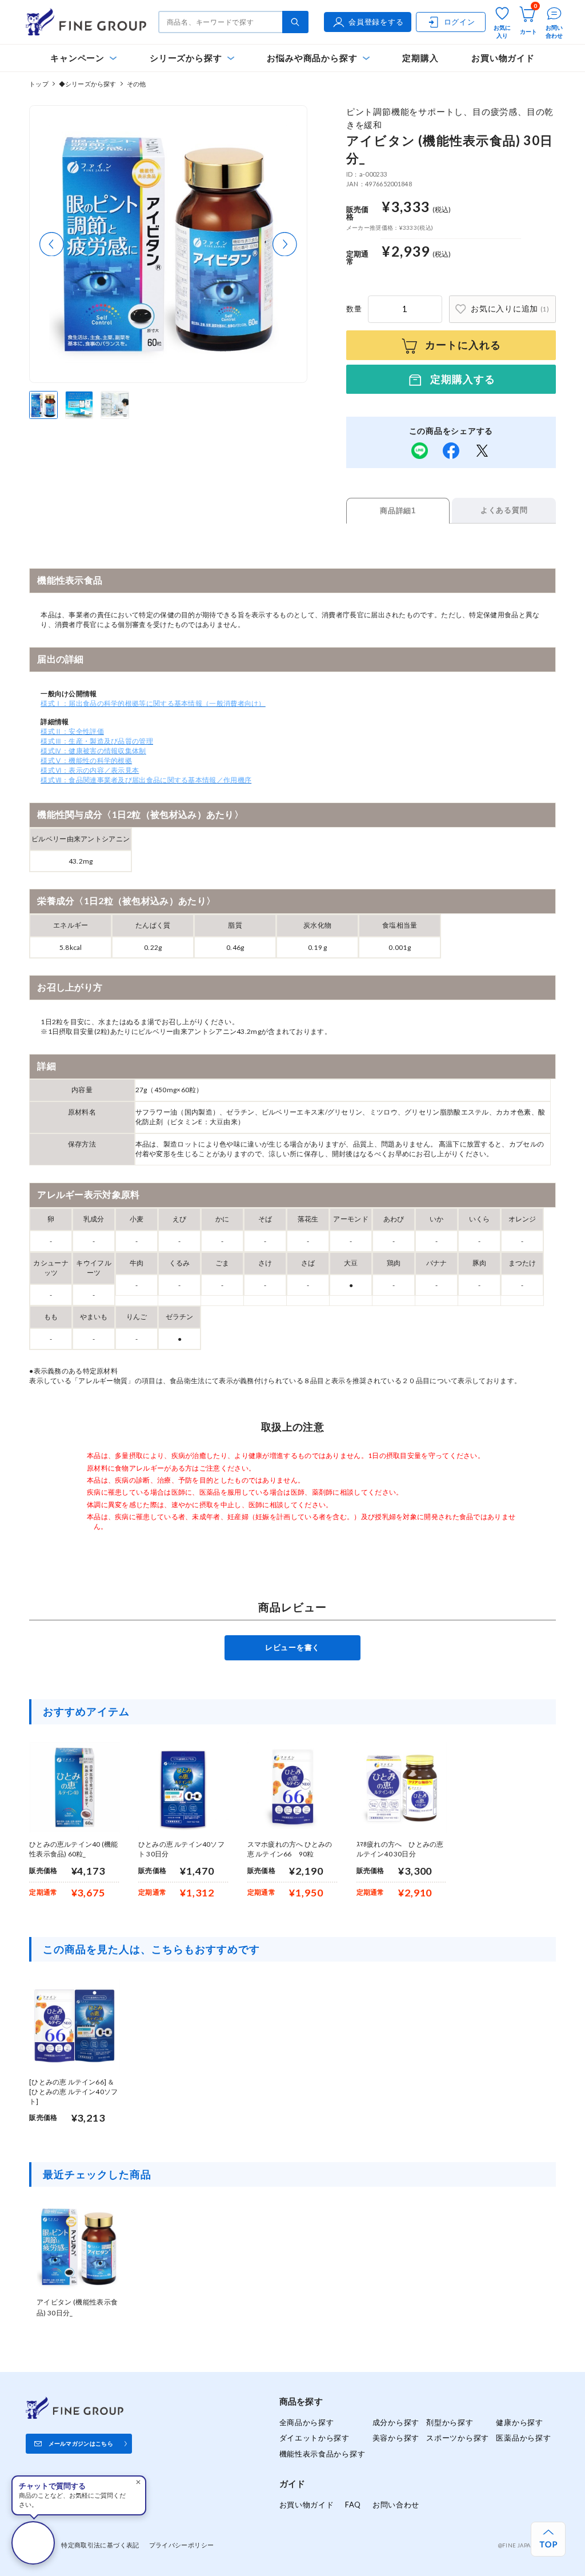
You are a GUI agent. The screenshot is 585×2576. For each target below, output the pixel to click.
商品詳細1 (398, 511)
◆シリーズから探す (88, 84)
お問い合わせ (396, 2505)
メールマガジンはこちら (81, 2443)
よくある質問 (504, 510)
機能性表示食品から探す (322, 2454)
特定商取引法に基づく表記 (100, 2545)
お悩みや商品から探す (312, 58)
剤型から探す (450, 2422)
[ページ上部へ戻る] (548, 2539)
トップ (39, 84)
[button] (52, 244)
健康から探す (519, 2422)
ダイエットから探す (314, 2438)
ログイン (460, 22)
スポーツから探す (458, 2438)
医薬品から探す (523, 2438)
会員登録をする (376, 22)
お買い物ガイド (503, 58)
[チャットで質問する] (33, 2543)
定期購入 (420, 58)
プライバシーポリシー (182, 2545)
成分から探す (396, 2422)
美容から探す (396, 2438)
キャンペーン (77, 58)
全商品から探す (307, 2422)
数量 (354, 309)
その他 (137, 84)
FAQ (353, 2505)
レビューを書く (292, 1647)
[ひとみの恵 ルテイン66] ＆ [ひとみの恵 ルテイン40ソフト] (73, 2092)
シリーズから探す (186, 58)
